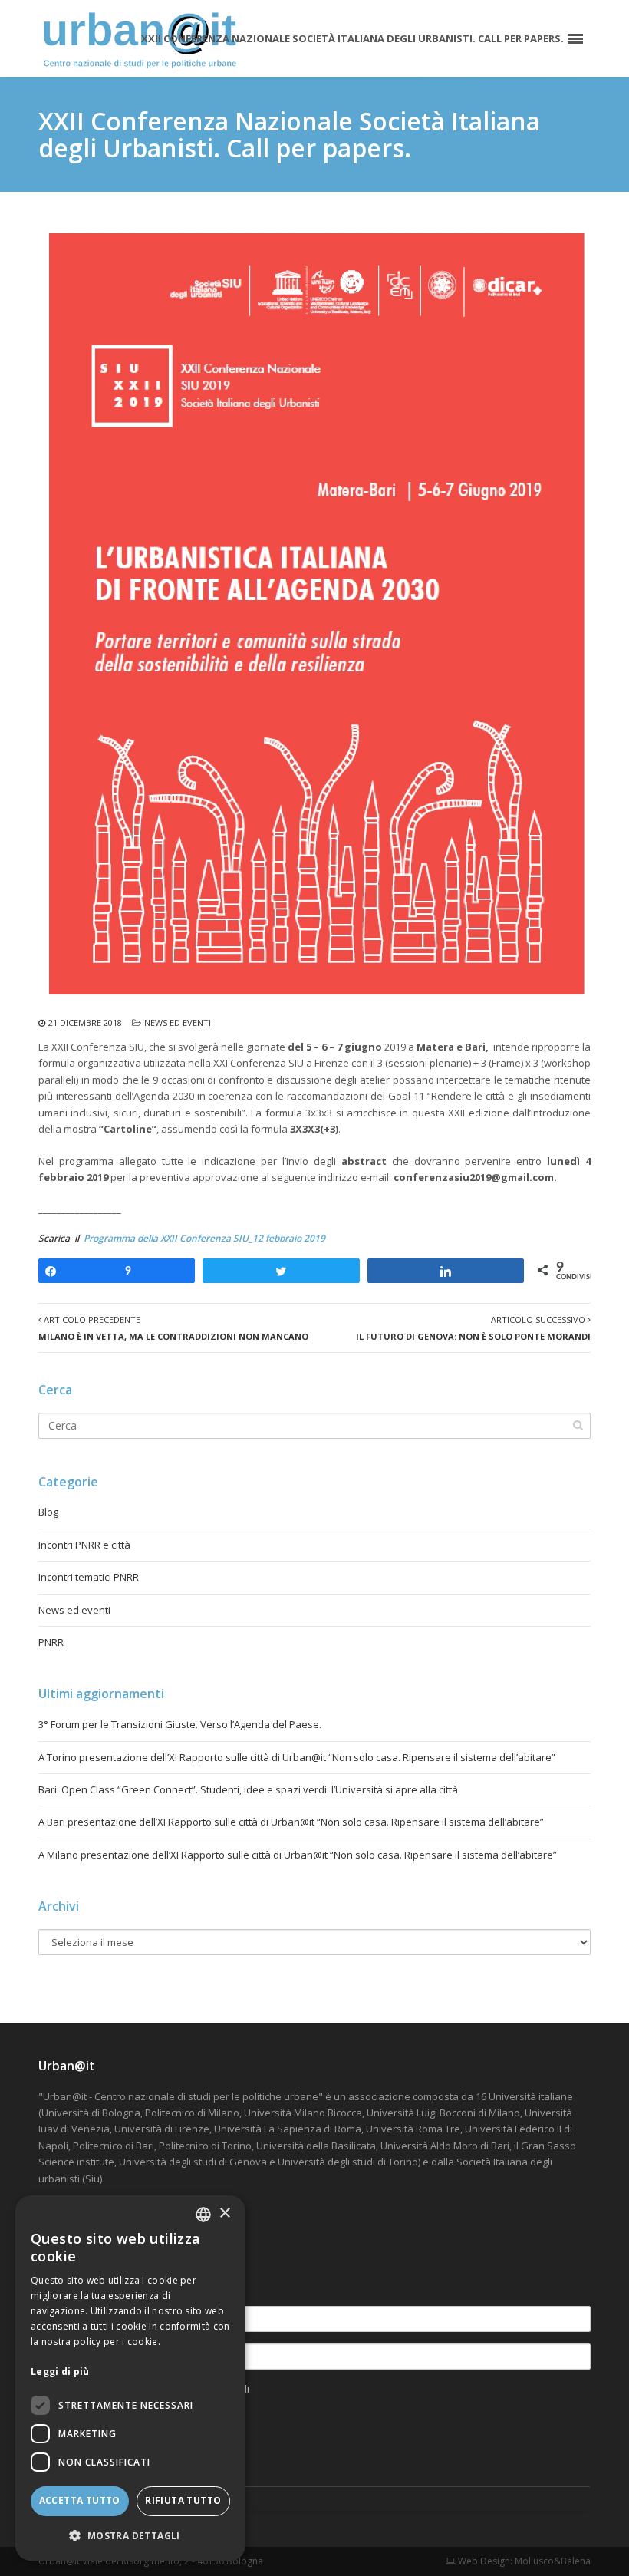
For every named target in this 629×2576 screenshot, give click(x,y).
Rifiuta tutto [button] (183, 2500)
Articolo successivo (473, 1328)
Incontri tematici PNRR (89, 1577)
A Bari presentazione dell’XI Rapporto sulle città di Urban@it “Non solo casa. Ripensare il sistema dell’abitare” (291, 1822)
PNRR (51, 1642)
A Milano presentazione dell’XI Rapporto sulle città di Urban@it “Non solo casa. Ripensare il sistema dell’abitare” (298, 1855)
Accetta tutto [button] (80, 2500)
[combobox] (203, 2215)
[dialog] (130, 2378)
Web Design (483, 2561)
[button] (130, 2536)
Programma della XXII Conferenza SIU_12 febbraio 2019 (204, 1238)
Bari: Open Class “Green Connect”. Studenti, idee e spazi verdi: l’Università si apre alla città (248, 1789)
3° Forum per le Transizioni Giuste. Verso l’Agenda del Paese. (180, 1724)
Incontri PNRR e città (84, 1545)
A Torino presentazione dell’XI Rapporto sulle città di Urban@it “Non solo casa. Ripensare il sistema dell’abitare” (297, 1757)
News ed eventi (178, 1022)
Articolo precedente (173, 1328)
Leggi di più (60, 2372)
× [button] (224, 2213)
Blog (48, 1512)
